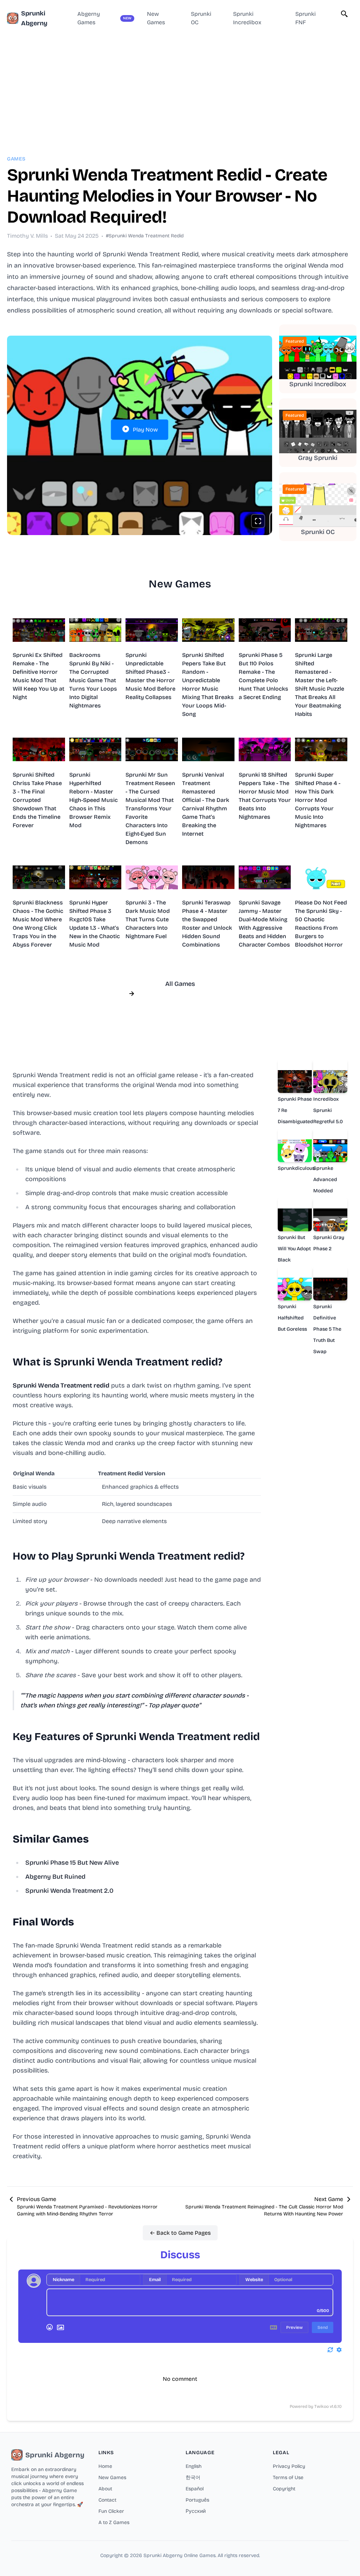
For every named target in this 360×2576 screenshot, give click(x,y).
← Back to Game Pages (180, 2233)
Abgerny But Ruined (55, 1877)
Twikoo (322, 2406)
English (194, 2466)
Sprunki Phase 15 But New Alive (72, 1863)
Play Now (145, 430)
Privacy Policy (289, 2466)
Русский (196, 2511)
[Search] (345, 14)
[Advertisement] (180, 86)
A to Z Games (114, 2522)
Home (105, 2466)
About (105, 2489)
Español (195, 2489)
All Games (180, 984)
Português (197, 2500)
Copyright (284, 2489)
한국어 (193, 2478)
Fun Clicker (111, 2511)
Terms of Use (288, 2478)
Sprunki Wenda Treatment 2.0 (69, 1891)
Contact (107, 2500)
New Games (112, 2478)
